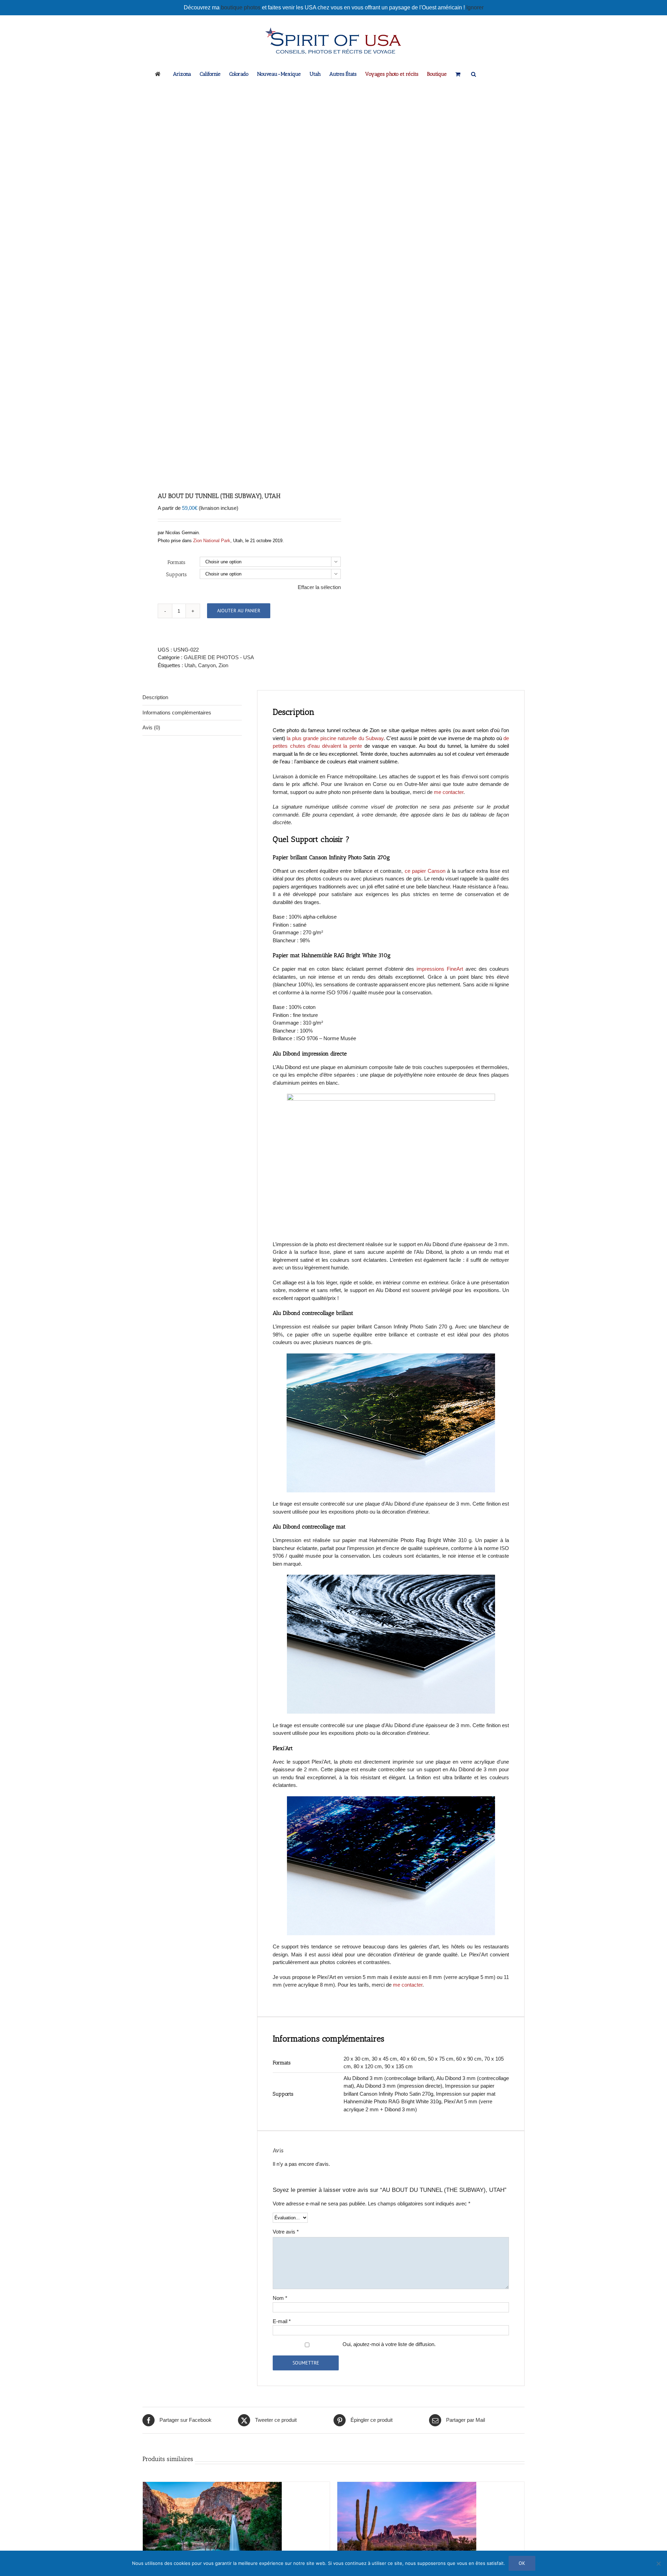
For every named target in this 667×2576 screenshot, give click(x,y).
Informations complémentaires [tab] (177, 713)
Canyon (207, 665)
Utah (190, 665)
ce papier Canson (425, 871)
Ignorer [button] (475, 7)
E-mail (282, 2321)
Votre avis (286, 2232)
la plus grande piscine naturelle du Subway (335, 738)
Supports (176, 574)
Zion (223, 665)
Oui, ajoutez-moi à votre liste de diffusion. (388, 2344)
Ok (522, 2563)
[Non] (658, 2563)
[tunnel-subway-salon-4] (234, 282)
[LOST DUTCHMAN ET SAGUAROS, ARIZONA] (407, 2486)
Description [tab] (155, 697)
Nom (280, 2298)
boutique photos (241, 7)
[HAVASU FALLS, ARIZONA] (212, 2486)
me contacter (449, 792)
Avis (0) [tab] (151, 727)
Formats (176, 562)
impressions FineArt (440, 969)
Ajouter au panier (239, 611)
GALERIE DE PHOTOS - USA (219, 657)
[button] (474, 74)
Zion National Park (212, 541)
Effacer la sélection (319, 587)
